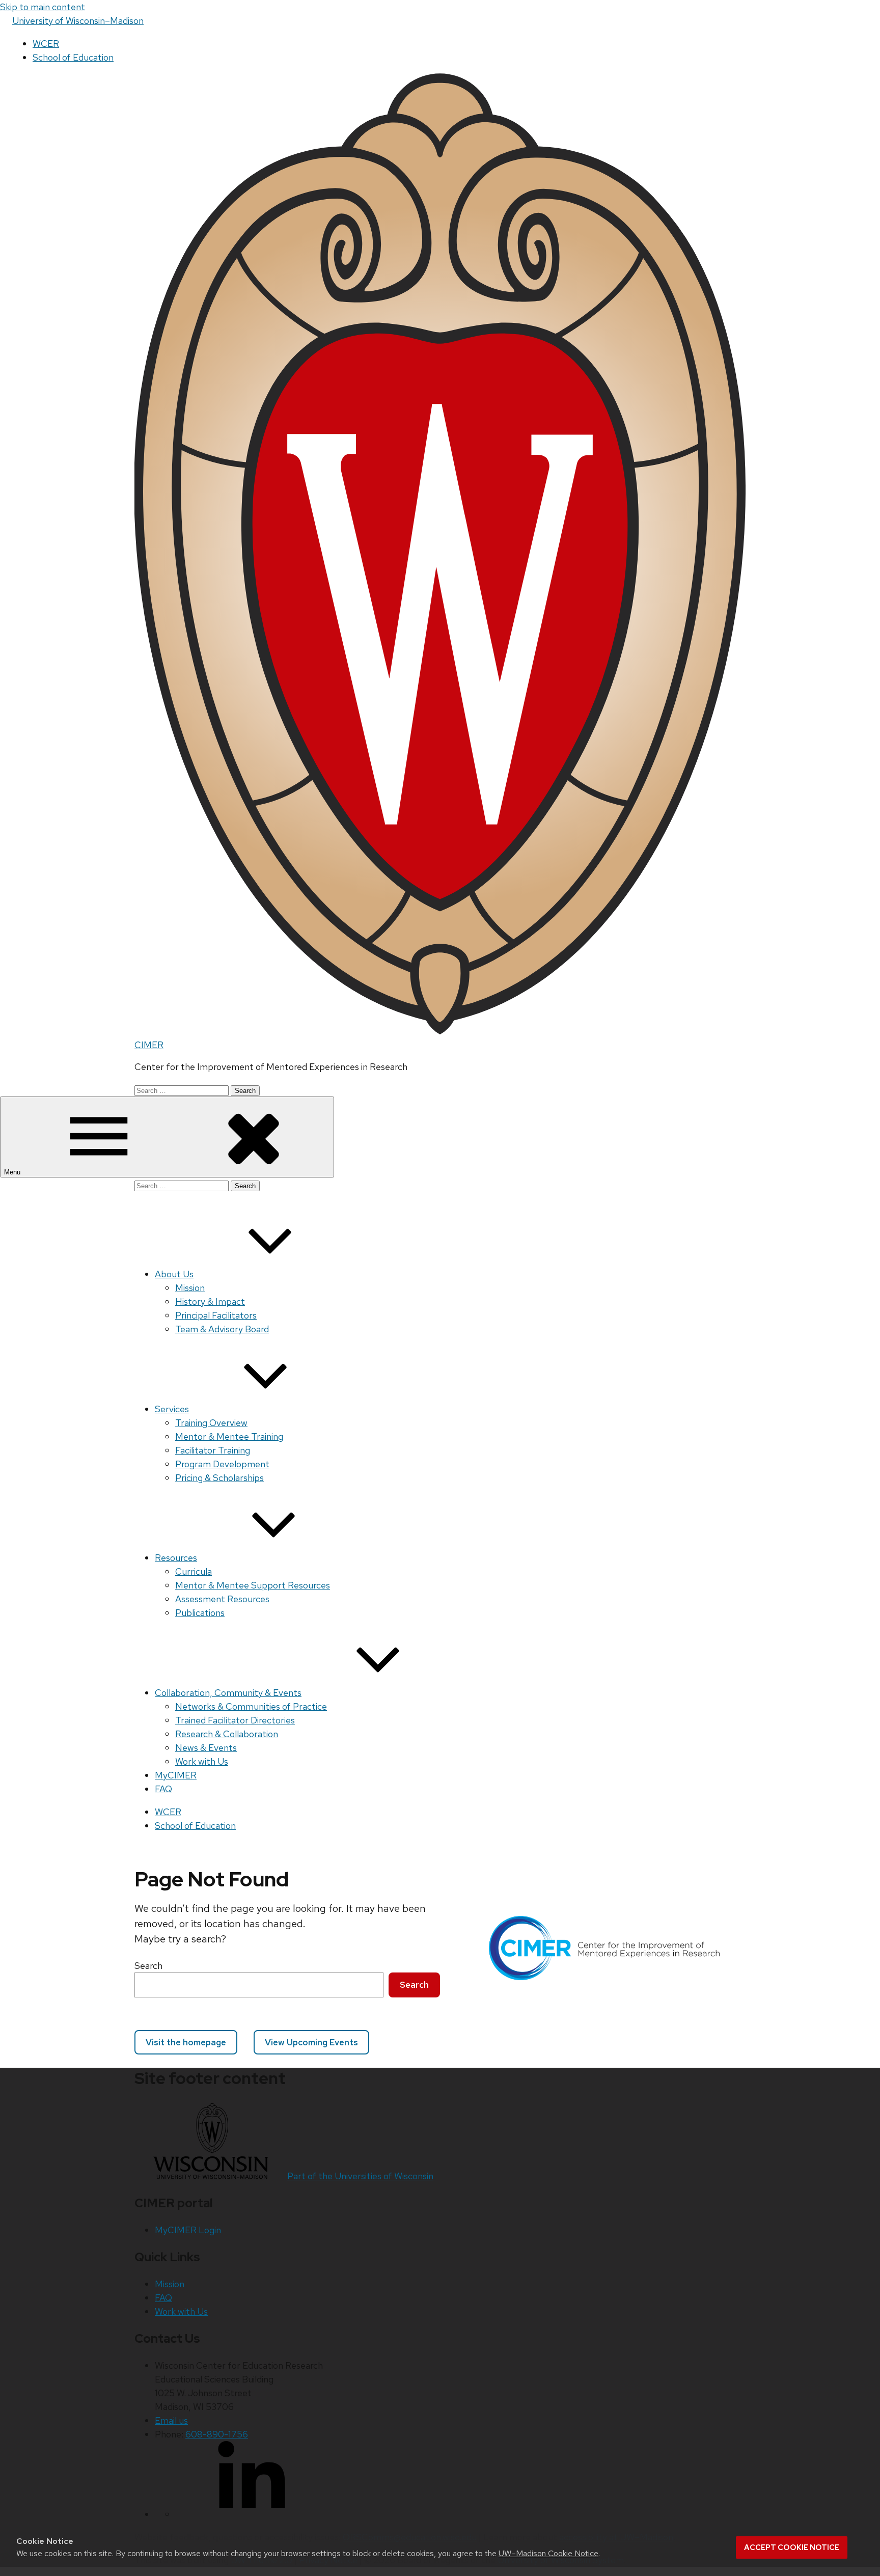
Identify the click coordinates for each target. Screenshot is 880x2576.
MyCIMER (176, 1775)
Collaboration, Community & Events (228, 1693)
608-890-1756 (217, 2434)
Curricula (194, 1571)
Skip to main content (43, 7)
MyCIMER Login (188, 2230)
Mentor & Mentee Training (229, 1436)
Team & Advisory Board (222, 1329)
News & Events (206, 1748)
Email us (171, 2420)
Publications (200, 1613)
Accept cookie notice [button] (792, 2547)
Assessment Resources (222, 1599)
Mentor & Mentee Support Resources (253, 1585)
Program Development (222, 1464)
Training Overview (211, 1423)
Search (148, 1966)
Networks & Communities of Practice (251, 1706)
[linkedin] (252, 2514)
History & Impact (210, 1301)
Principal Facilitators (216, 1315)
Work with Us (202, 1761)
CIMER (149, 1045)
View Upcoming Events (311, 2042)
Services (172, 1409)
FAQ (163, 1789)
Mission (190, 1288)
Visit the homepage (186, 2042)
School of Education (73, 57)
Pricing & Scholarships (219, 1478)
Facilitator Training (213, 1450)
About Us (174, 1274)
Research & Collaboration (227, 1734)
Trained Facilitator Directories (235, 1720)
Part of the (360, 2176)
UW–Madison (78, 21)
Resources (176, 1558)
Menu (13, 1172)
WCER (46, 44)
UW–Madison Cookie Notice (548, 2553)
